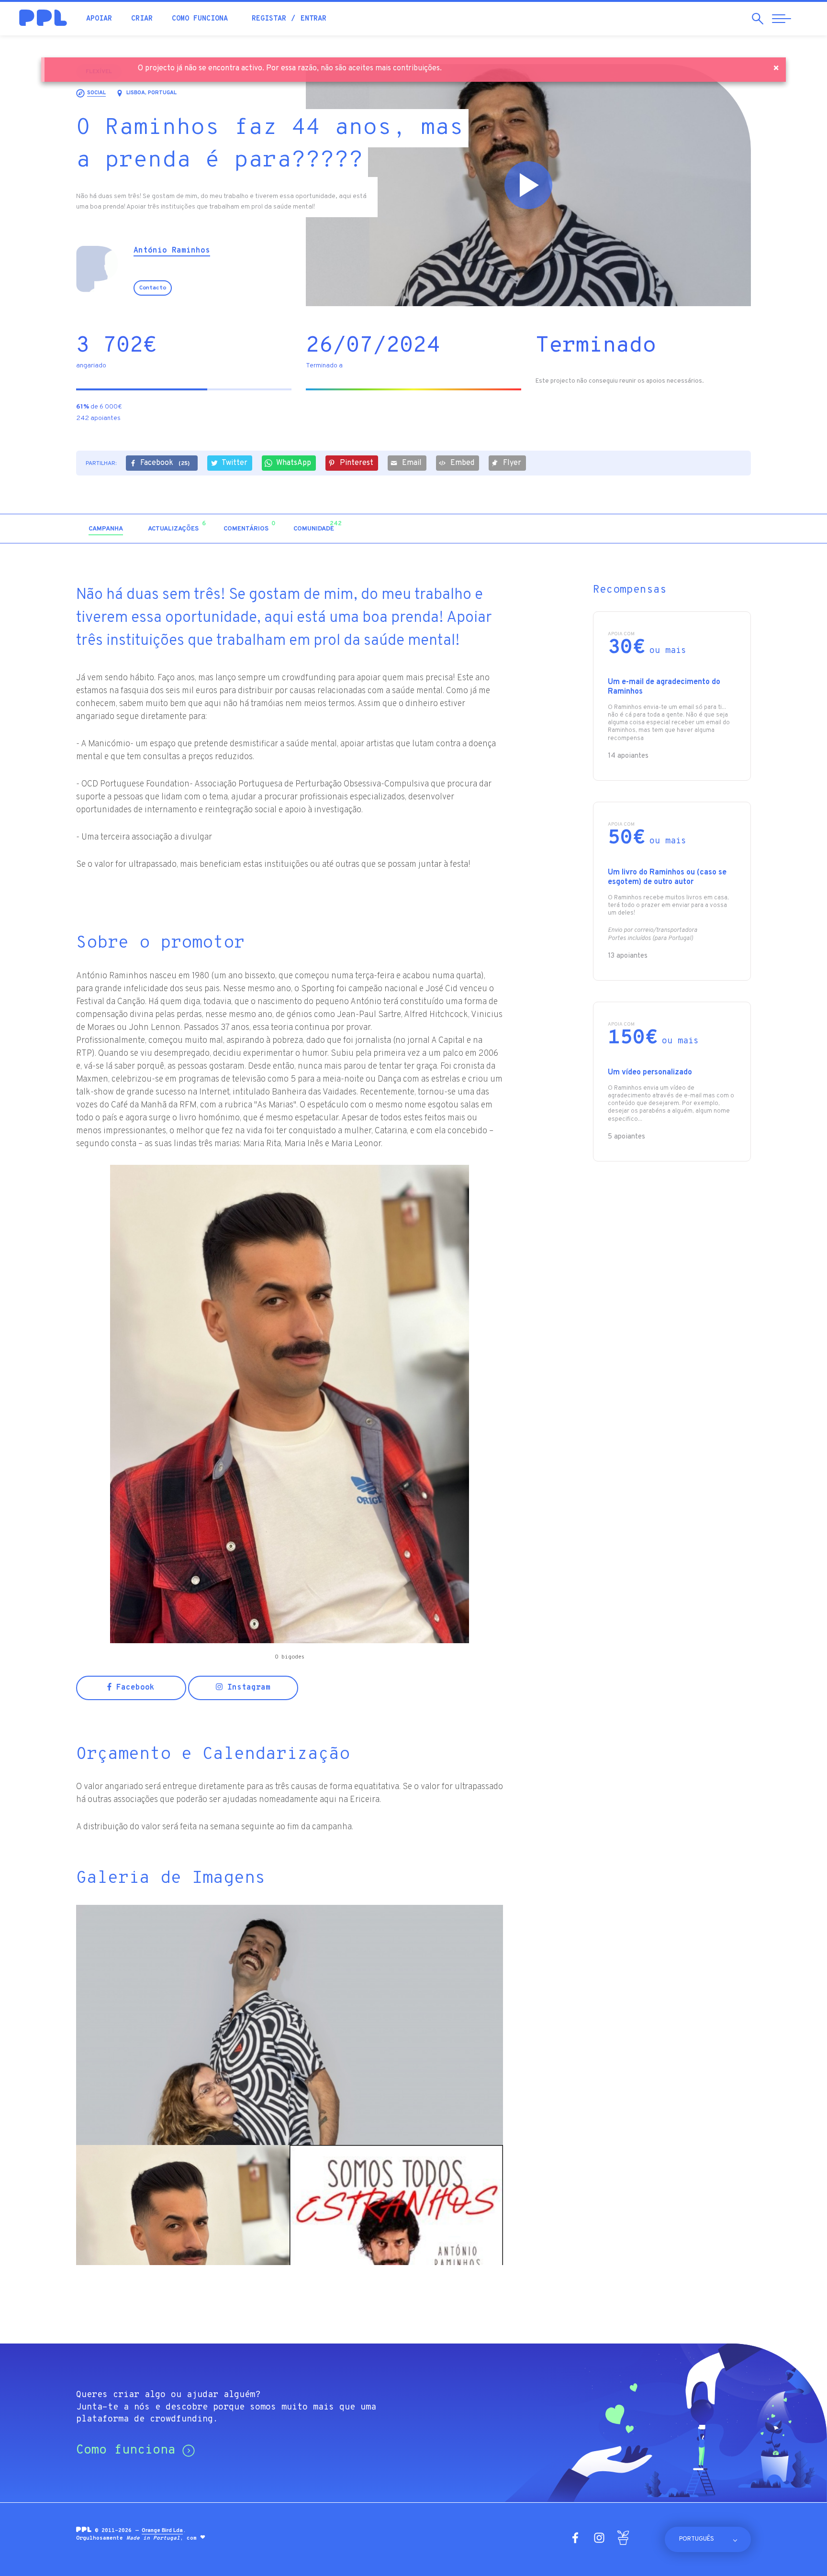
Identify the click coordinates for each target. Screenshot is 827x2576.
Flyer (512, 463)
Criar (142, 19)
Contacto (153, 288)
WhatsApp (294, 463)
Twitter (235, 463)
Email (412, 463)
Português (697, 2539)
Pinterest (357, 463)
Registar (269, 19)
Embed (462, 463)
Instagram (246, 1688)
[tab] (106, 529)
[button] (669, 529)
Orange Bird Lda (162, 2531)
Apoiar (99, 19)
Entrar (313, 19)
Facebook (165, 463)
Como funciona (200, 19)
